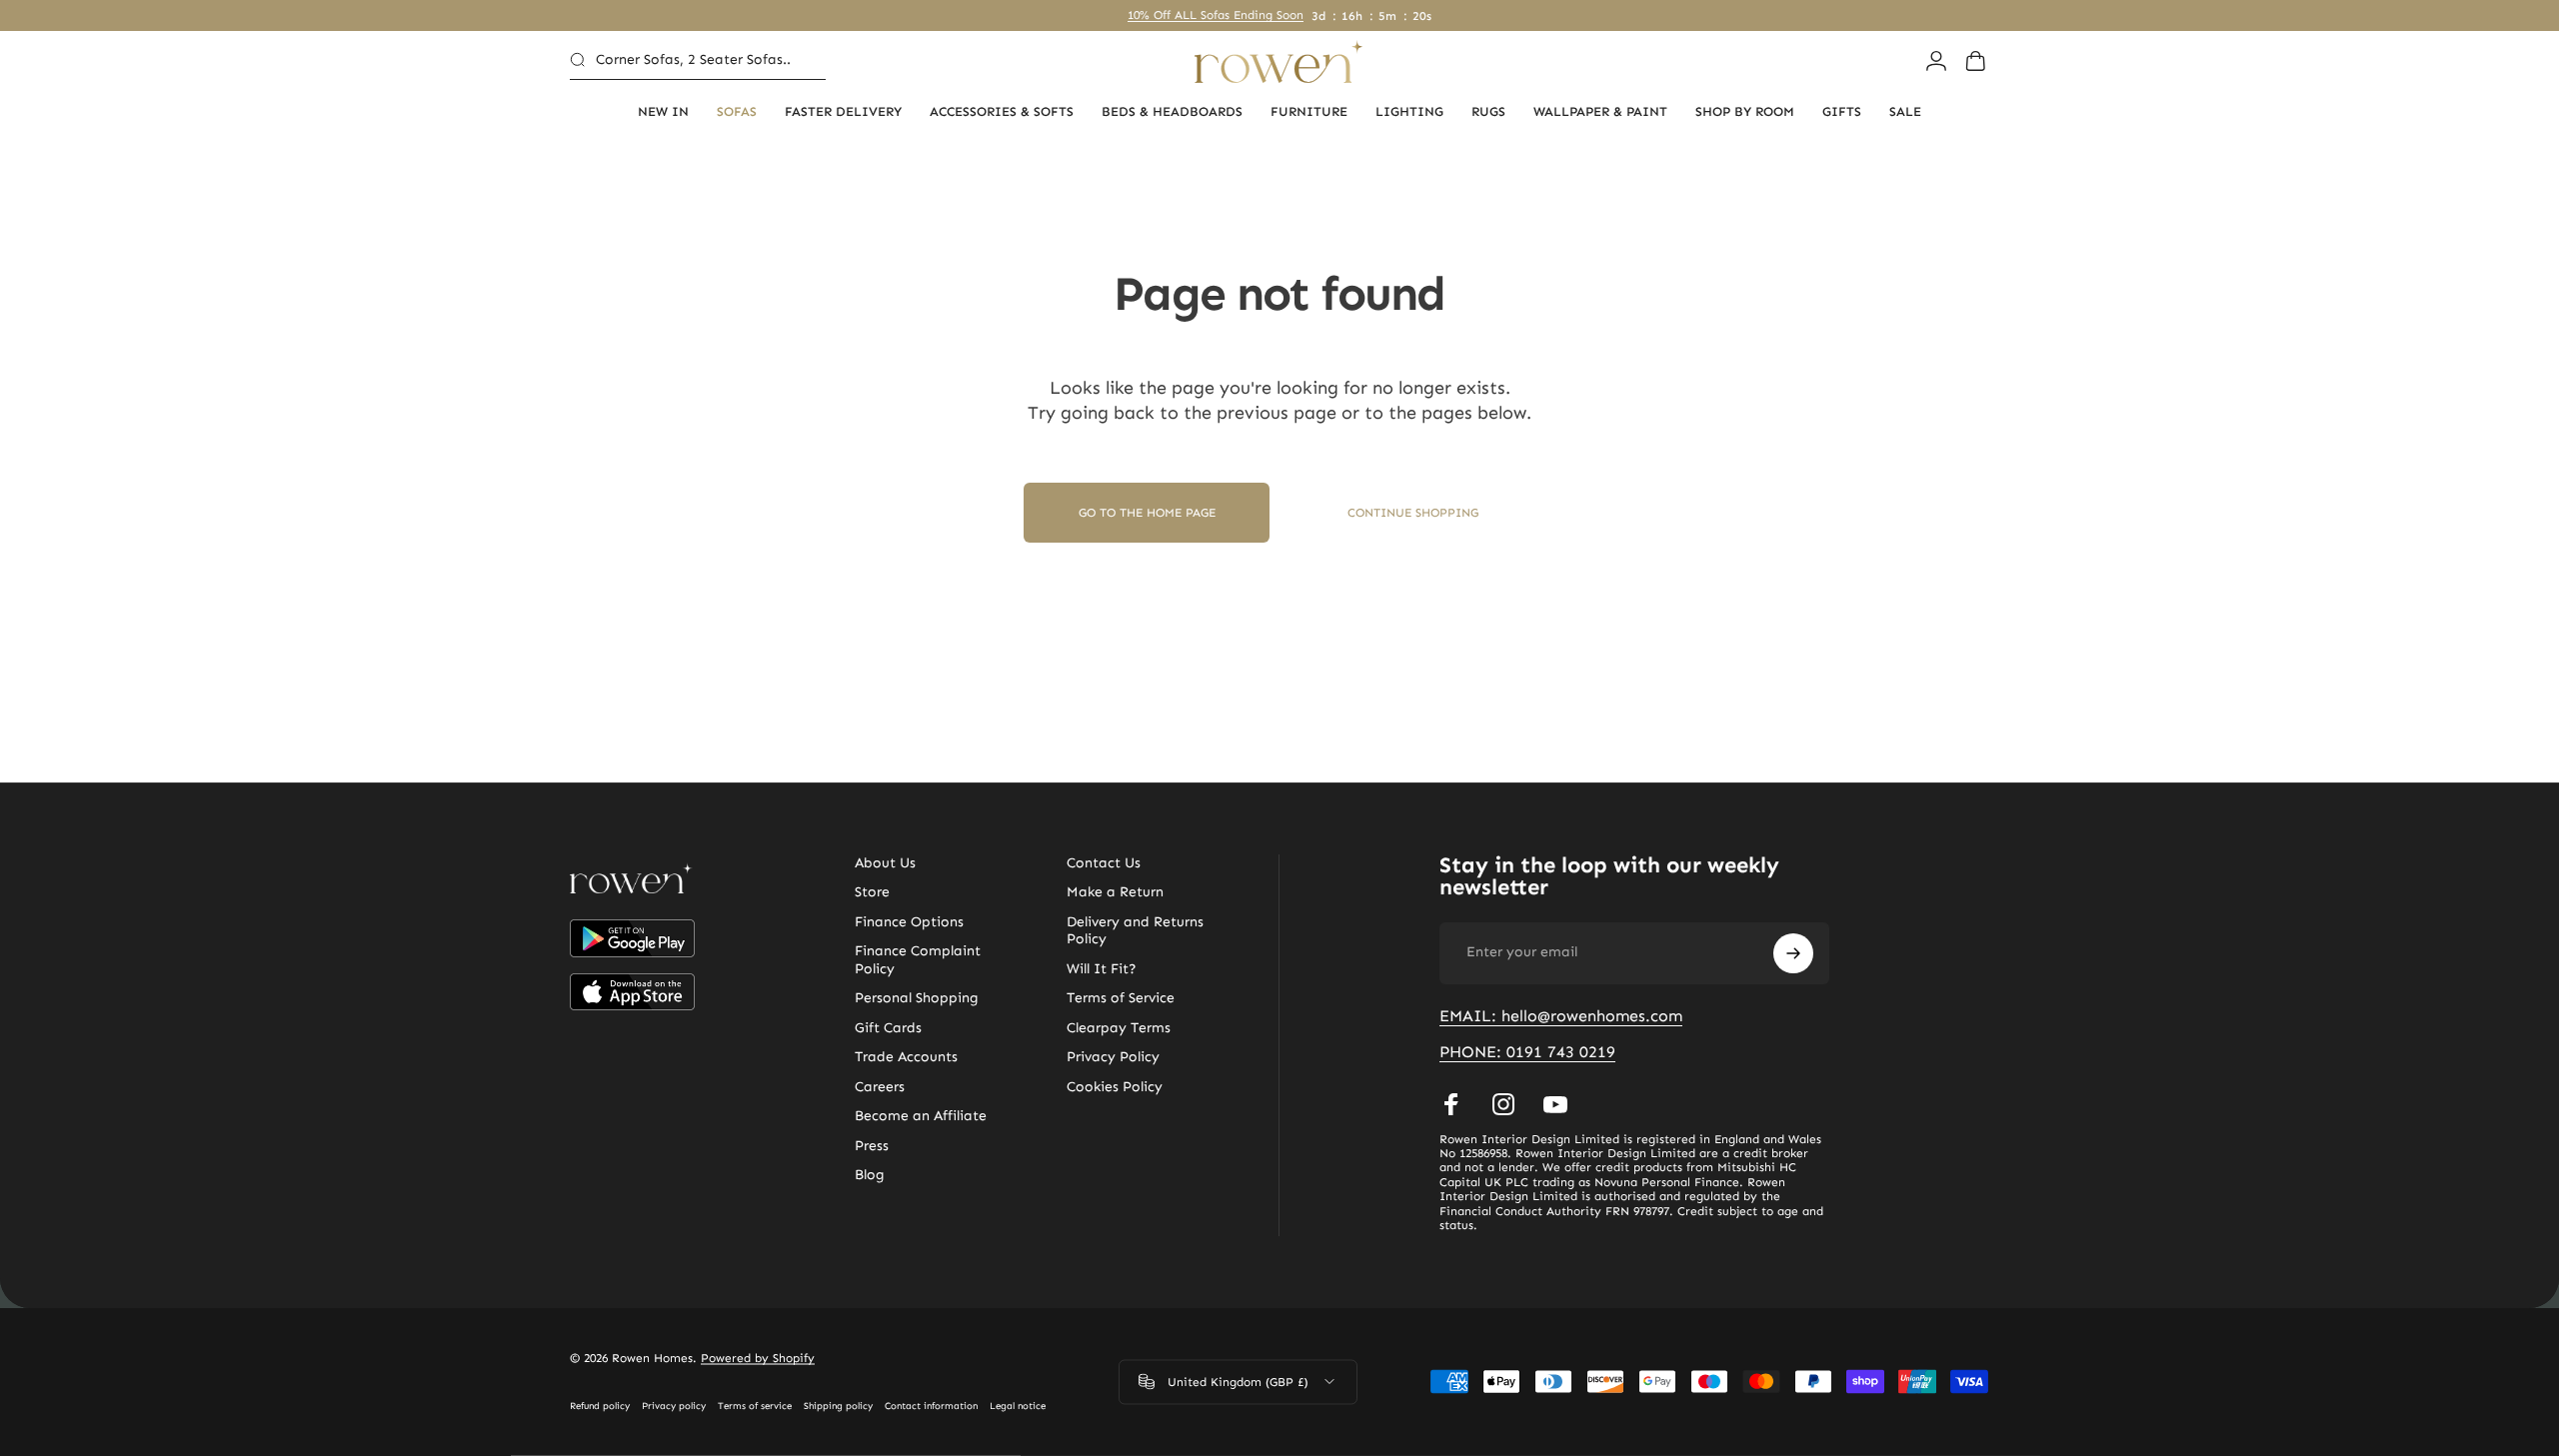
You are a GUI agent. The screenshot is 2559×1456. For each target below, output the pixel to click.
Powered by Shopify (758, 1358)
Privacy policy (674, 1406)
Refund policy (600, 1406)
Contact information (931, 1406)
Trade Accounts (906, 1057)
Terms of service (755, 1406)
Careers (880, 1087)
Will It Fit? (1102, 969)
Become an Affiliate (921, 1116)
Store (872, 892)
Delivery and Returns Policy (1135, 931)
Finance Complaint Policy (918, 960)
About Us (885, 863)
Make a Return (1115, 892)
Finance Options (909, 922)
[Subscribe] (1793, 953)
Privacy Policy (1113, 1057)
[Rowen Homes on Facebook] (1451, 1104)
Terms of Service (1121, 998)
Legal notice (1018, 1406)
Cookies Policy (1115, 1087)
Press (872, 1146)
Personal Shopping (917, 998)
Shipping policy (838, 1406)
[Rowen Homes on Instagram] (1503, 1104)
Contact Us (1104, 863)
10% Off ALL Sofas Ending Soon (1216, 15)
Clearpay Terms (1119, 1028)
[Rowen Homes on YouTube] (1555, 1104)
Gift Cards (888, 1028)
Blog (870, 1175)
